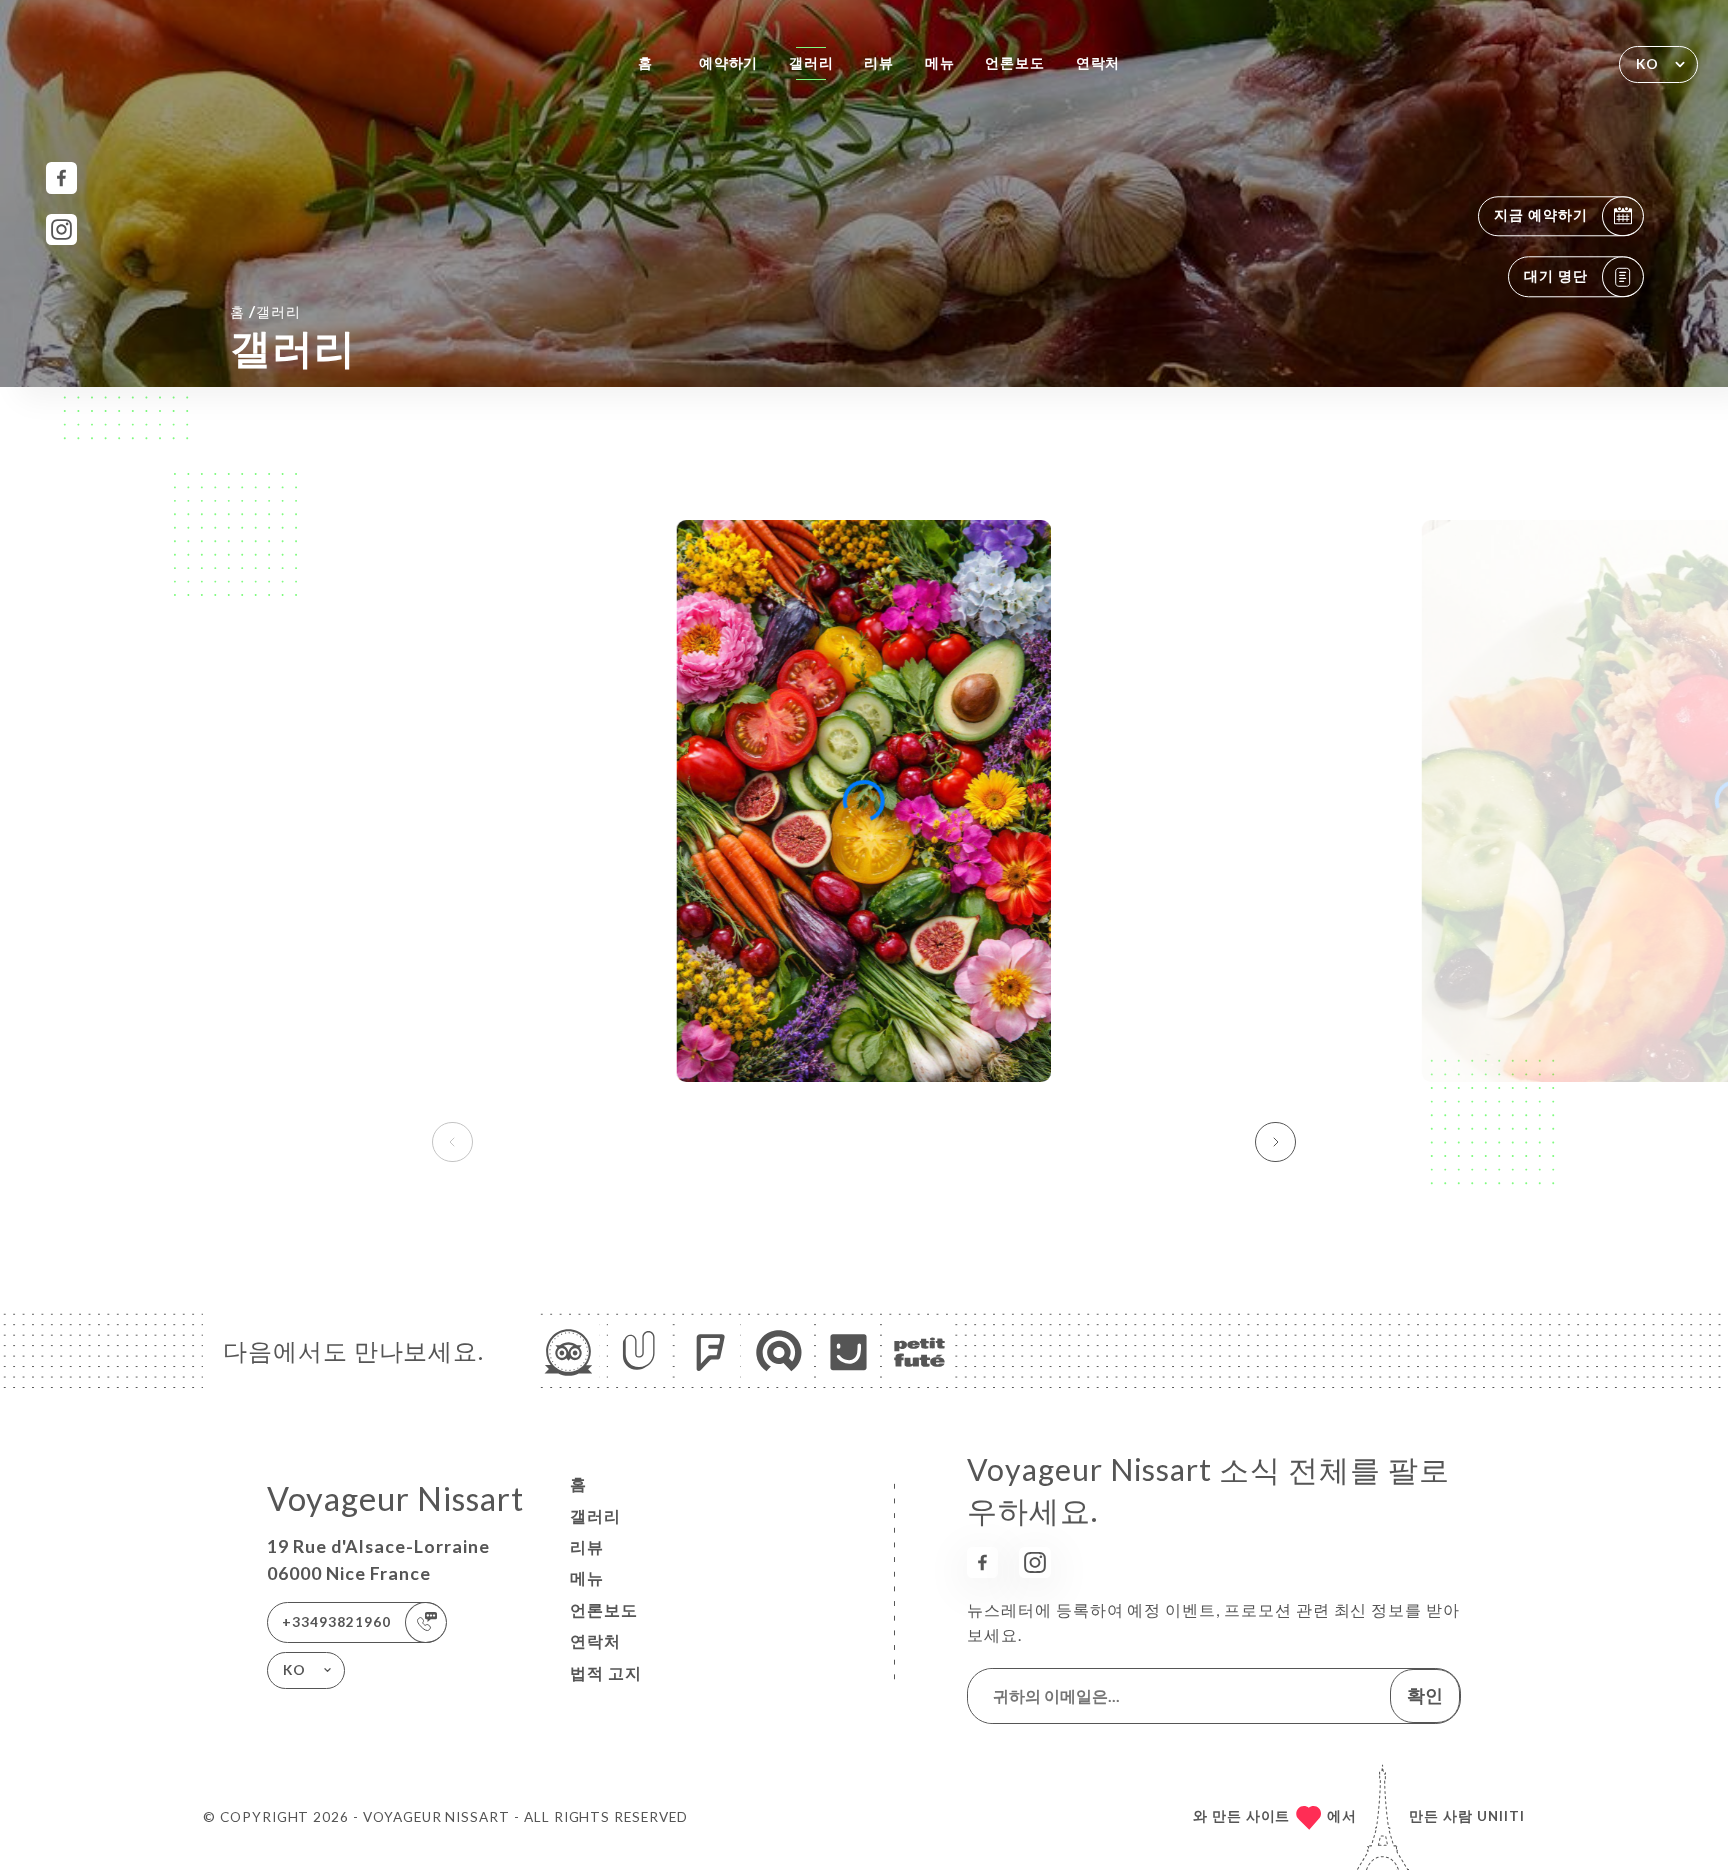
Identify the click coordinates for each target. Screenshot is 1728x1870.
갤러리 (811, 63)
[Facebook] (61, 177)
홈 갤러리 (265, 311)
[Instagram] (61, 229)
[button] (1275, 1142)
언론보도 (1015, 63)
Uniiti (1501, 1816)
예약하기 (729, 63)
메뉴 (940, 63)
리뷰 (879, 63)
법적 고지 (606, 1673)
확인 (1425, 1695)
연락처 (1098, 63)
